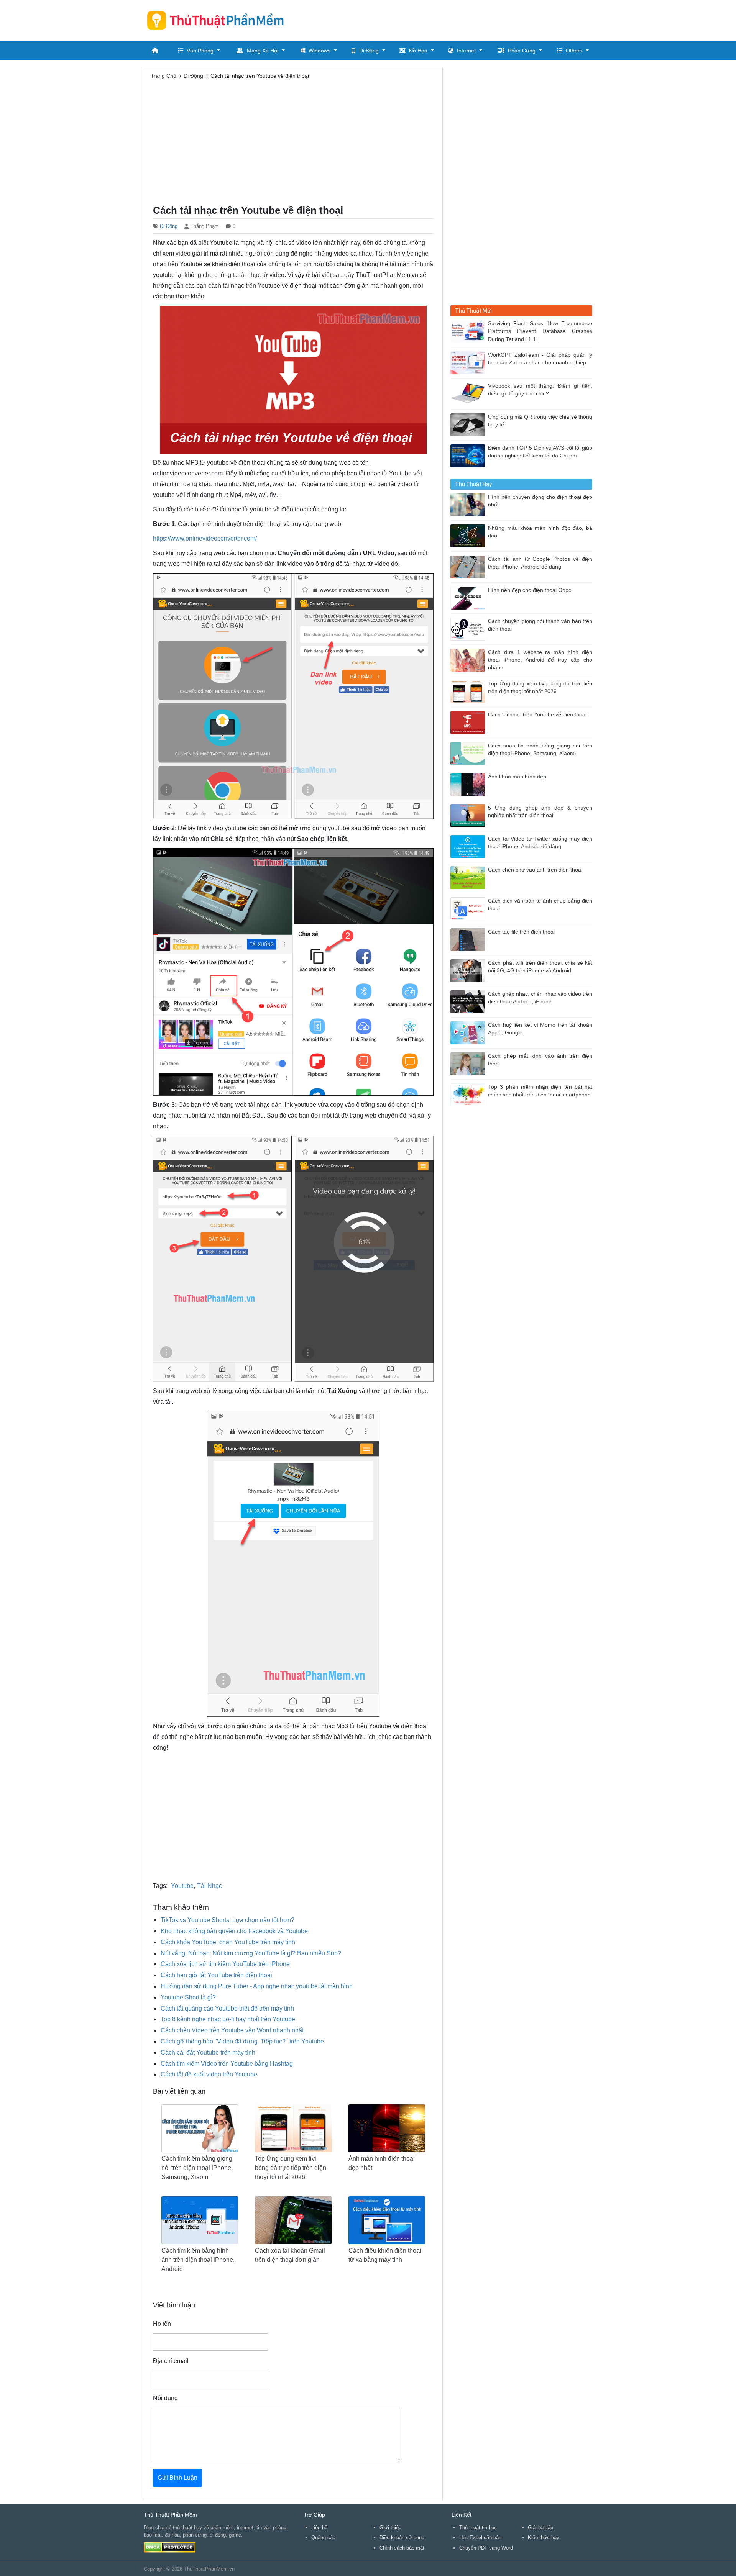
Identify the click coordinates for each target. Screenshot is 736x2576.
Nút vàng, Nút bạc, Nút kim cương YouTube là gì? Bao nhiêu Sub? (251, 1953)
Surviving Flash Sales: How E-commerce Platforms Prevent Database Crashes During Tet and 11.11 (540, 331)
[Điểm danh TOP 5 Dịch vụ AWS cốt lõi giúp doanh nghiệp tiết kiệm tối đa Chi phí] (469, 455)
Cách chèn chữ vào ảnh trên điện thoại (535, 870)
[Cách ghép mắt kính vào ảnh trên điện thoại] (469, 1063)
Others (574, 51)
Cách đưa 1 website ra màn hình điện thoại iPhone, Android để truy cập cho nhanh (540, 660)
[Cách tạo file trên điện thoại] (469, 939)
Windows (320, 51)
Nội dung (165, 2398)
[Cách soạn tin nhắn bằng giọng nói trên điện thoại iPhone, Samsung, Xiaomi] (469, 753)
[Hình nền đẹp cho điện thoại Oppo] (469, 597)
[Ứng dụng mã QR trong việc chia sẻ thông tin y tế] (469, 424)
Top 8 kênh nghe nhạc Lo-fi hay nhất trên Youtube (228, 2019)
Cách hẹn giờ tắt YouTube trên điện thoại (216, 1975)
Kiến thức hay (544, 2537)
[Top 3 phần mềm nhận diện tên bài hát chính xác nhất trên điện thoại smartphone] (469, 1094)
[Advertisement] (453, 19)
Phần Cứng (522, 51)
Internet (466, 51)
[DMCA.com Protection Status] (170, 2547)
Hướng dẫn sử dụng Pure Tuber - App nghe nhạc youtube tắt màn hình (257, 1986)
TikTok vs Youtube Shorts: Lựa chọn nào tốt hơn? (228, 1920)
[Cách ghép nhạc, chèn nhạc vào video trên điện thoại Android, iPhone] (469, 1001)
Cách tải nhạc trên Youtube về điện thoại (537, 715)
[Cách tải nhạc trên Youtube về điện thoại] (469, 722)
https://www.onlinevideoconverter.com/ (205, 538)
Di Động (369, 51)
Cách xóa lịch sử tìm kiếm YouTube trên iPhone (225, 1964)
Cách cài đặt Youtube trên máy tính (208, 2052)
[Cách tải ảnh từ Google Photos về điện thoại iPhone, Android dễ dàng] (469, 566)
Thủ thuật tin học (478, 2528)
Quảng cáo (323, 2537)
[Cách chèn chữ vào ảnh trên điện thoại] (469, 877)
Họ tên (162, 2324)
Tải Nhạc (209, 1886)
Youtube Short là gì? (188, 1997)
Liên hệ (319, 2528)
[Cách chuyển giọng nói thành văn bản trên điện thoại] (469, 628)
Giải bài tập (540, 2528)
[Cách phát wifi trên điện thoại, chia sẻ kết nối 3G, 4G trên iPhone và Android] (469, 970)
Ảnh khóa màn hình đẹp (517, 777)
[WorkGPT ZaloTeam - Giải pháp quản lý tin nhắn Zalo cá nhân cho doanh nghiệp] (469, 362)
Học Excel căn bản (480, 2537)
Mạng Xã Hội (263, 51)
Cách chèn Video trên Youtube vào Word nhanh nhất (232, 2030)
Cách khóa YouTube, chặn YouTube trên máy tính (228, 1942)
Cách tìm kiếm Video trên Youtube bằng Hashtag (227, 2064)
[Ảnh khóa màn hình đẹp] (469, 784)
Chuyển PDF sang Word (486, 2548)
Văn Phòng (200, 51)
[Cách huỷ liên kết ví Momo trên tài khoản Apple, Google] (469, 1032)
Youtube (182, 1886)
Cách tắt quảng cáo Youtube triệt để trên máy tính (227, 2008)
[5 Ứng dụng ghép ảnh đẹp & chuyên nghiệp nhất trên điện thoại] (469, 815)
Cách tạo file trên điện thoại (521, 932)
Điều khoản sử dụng (402, 2537)
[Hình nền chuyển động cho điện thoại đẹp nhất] (469, 504)
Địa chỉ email (171, 2361)
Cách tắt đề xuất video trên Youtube (209, 2074)
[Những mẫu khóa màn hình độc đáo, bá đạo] (469, 535)
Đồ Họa (418, 51)
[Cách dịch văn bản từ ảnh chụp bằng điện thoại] (469, 908)
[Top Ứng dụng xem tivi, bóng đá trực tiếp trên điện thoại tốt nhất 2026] (469, 691)
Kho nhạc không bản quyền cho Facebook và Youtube (234, 1931)
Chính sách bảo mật (402, 2548)
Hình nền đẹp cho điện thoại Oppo (530, 590)
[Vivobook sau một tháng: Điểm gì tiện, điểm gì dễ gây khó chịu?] (469, 393)
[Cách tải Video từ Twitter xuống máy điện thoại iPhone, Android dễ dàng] (469, 846)
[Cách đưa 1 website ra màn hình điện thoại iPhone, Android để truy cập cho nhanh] (469, 660)
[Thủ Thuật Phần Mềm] (219, 20)
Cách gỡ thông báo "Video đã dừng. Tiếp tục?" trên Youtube (242, 2041)
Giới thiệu (390, 2528)
